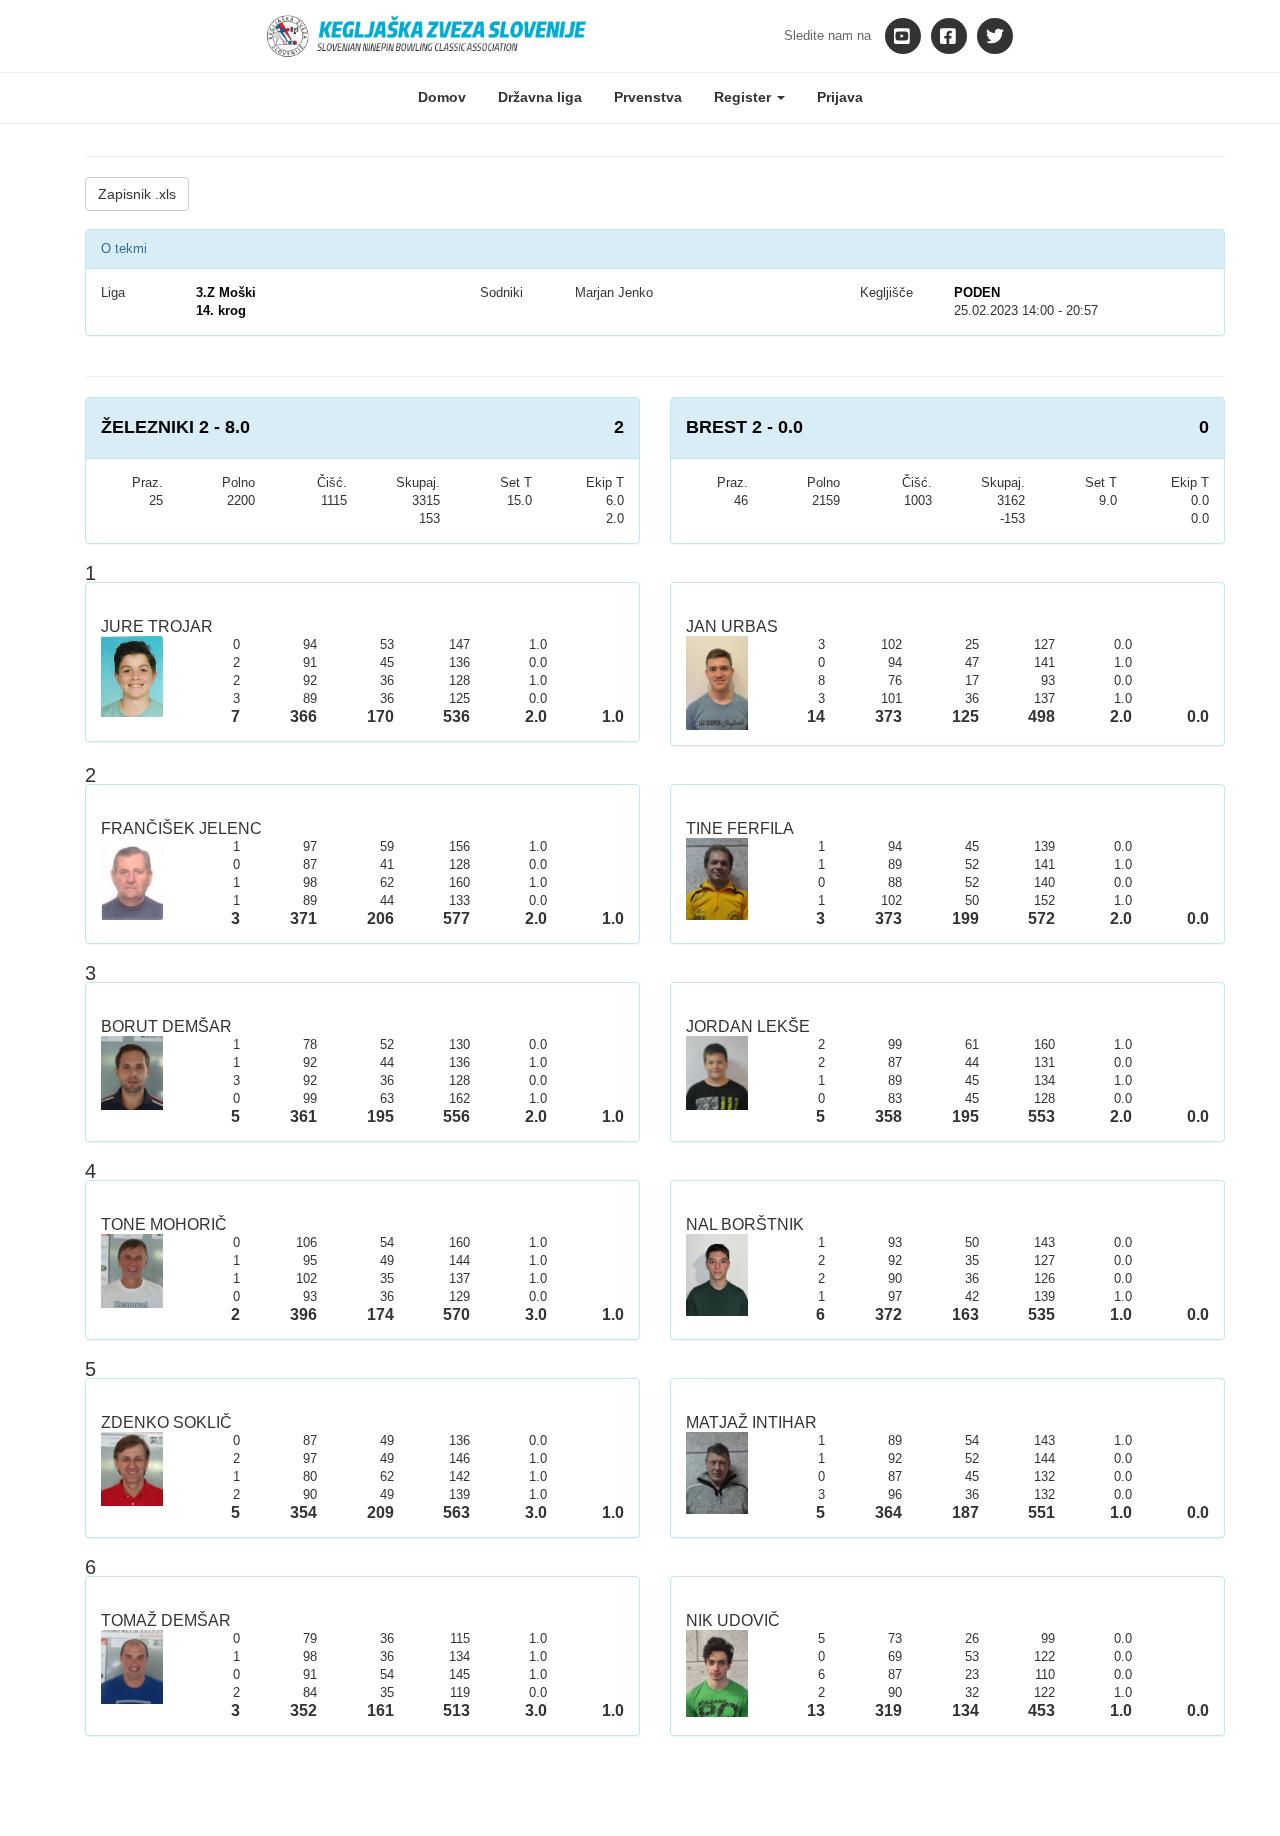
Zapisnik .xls (137, 194)
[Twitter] (995, 36)
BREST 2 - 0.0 (744, 427)
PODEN (977, 292)
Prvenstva (648, 97)
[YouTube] (903, 36)
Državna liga (540, 97)
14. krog (221, 310)
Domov (442, 97)
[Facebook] (949, 36)
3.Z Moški (226, 292)
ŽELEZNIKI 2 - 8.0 (175, 427)
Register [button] (744, 97)
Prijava (840, 97)
